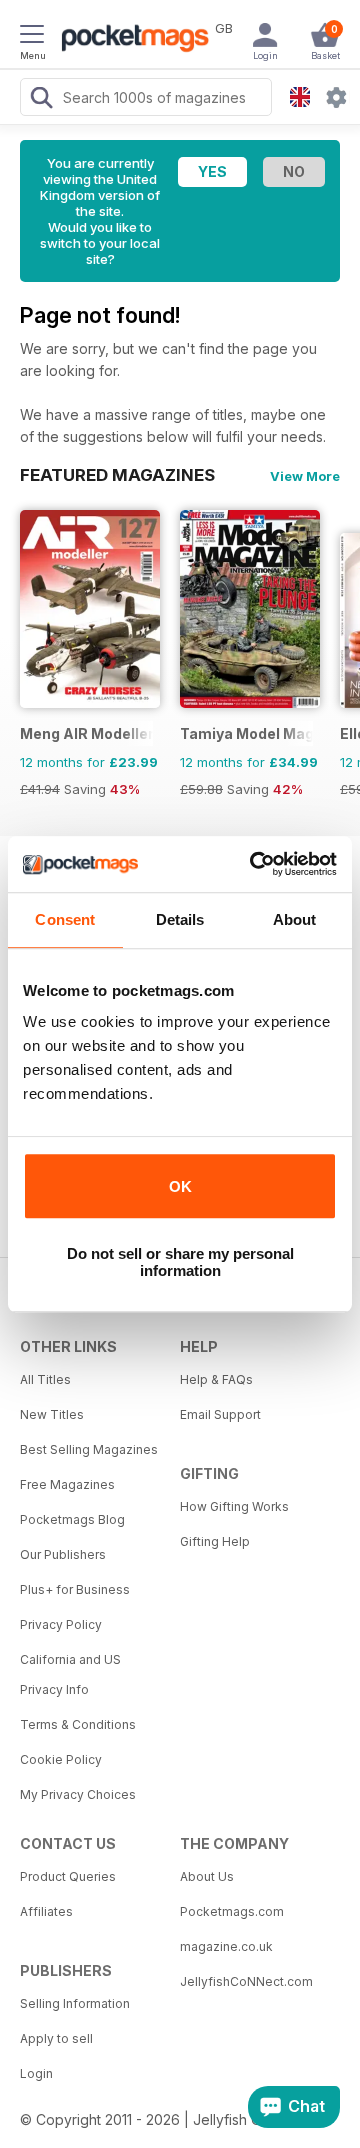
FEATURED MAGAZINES (117, 475)
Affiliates (46, 1911)
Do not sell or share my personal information (180, 1262)
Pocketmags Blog (72, 1519)
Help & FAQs (216, 1379)
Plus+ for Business (75, 1589)
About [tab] (295, 919)
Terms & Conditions (78, 1724)
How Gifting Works (234, 1506)
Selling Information (75, 2003)
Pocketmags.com (232, 1911)
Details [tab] (180, 919)
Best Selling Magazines (89, 1449)
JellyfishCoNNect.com (246, 1981)
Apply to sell (56, 2038)
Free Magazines (67, 1484)
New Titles (52, 1414)
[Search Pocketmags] (41, 100)
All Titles (45, 1379)
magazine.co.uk (226, 1946)
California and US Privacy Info (70, 1674)
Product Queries (68, 1876)
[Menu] (32, 37)
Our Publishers (63, 1554)
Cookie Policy (61, 1759)
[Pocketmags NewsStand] (130, 40)
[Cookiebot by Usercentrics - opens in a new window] (254, 864)
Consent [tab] (65, 919)
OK (180, 1186)
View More (305, 476)
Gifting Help (215, 1541)
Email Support (220, 1414)
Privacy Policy (61, 1624)
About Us (207, 1876)
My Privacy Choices (78, 1794)
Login (36, 2073)
